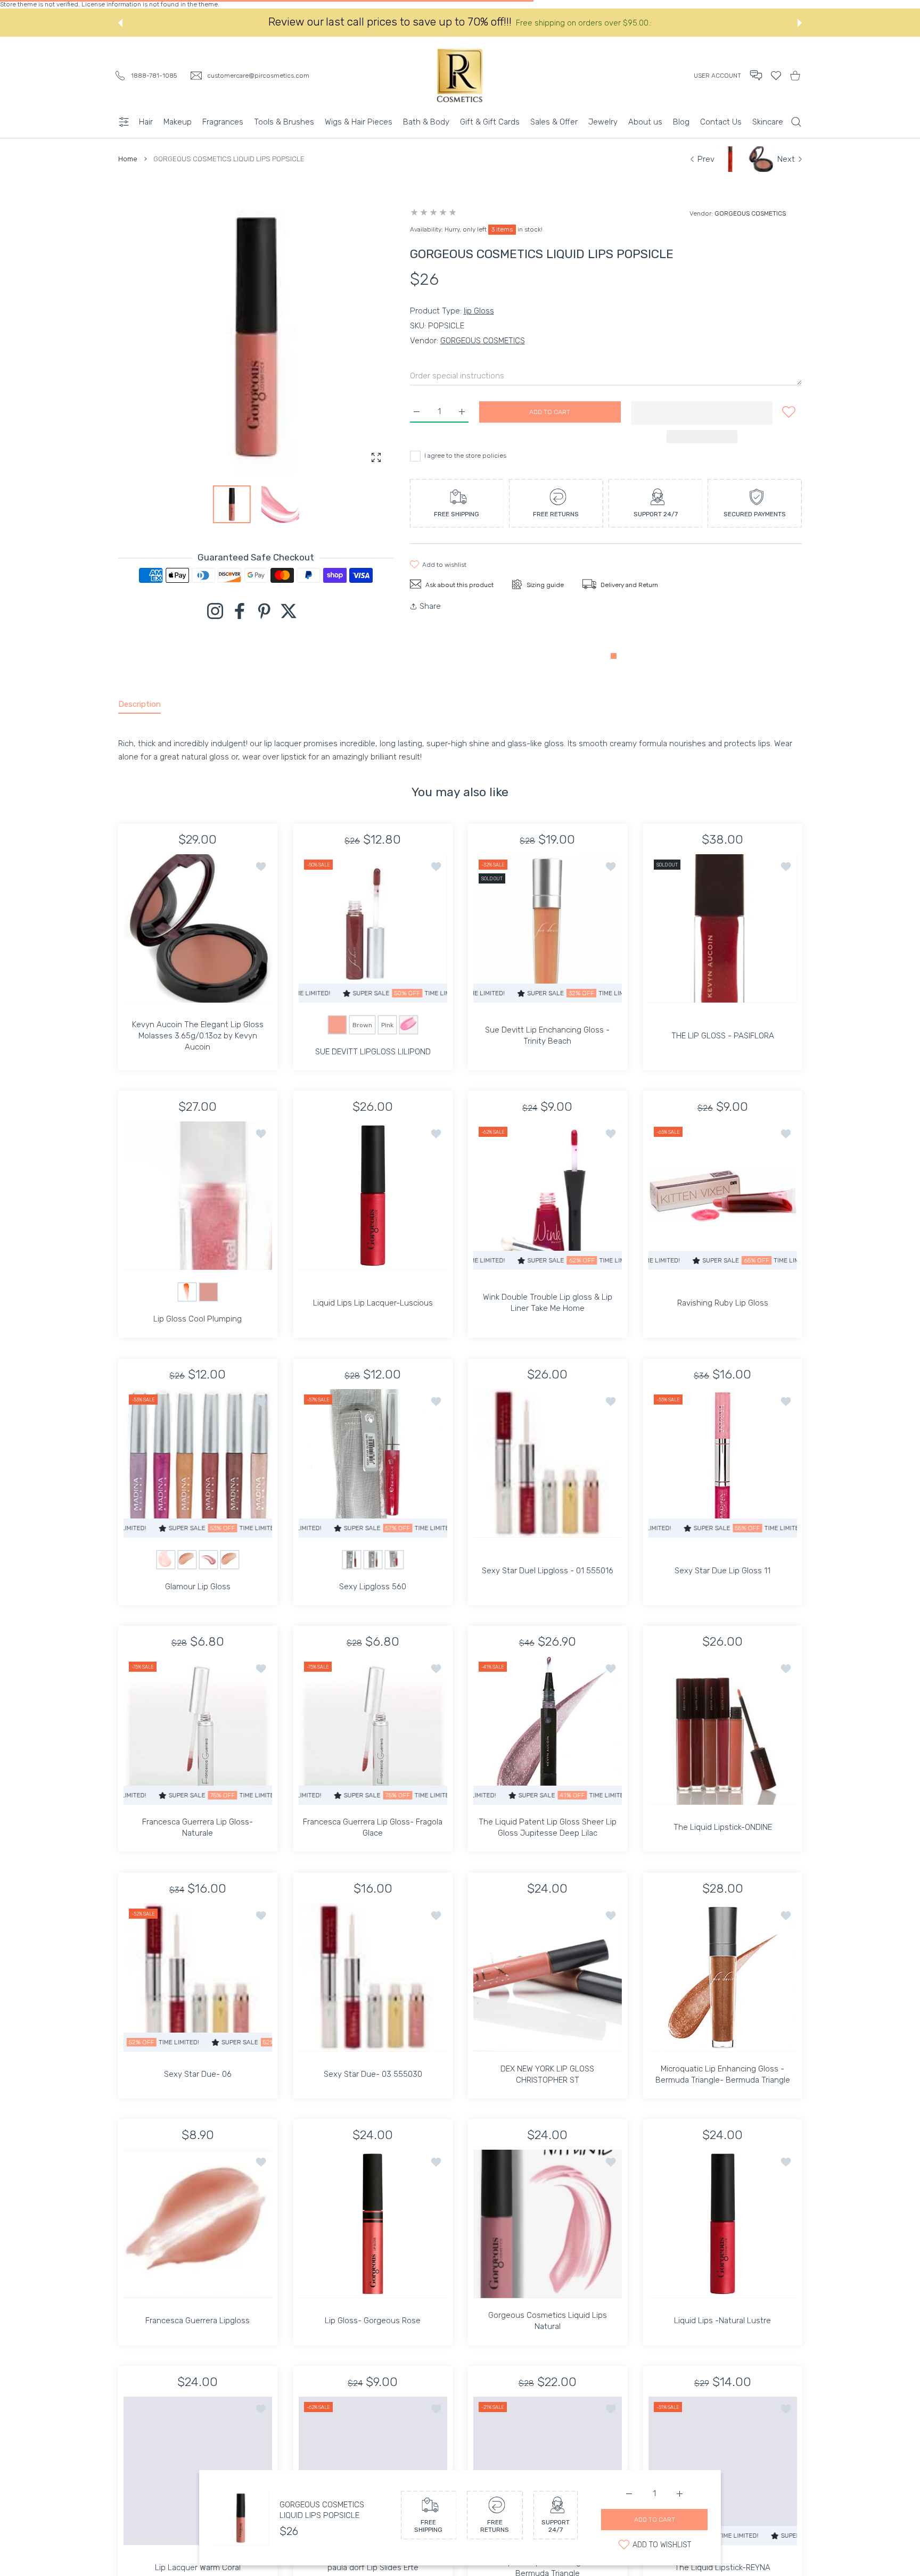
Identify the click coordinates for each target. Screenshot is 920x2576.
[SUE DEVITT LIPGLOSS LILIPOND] (373, 928)
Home (128, 159)
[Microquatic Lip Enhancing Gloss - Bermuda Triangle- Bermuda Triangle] (723, 1978)
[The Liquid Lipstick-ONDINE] (723, 1731)
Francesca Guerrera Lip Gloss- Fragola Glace (373, 1827)
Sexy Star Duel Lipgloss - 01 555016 (548, 1570)
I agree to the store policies (465, 456)
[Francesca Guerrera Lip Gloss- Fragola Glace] (373, 1731)
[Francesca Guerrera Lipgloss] (198, 2224)
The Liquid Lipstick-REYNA (722, 2567)
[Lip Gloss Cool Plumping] (198, 1196)
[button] (120, 23)
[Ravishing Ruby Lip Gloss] (723, 1196)
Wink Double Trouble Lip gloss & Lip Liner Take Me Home (548, 1303)
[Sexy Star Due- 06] (198, 1978)
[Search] (796, 122)
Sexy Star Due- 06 (198, 2074)
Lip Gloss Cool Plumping (198, 1319)
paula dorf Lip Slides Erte (372, 2567)
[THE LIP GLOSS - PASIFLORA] (723, 928)
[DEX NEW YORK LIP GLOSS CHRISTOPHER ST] (548, 1978)
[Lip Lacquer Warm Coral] (198, 2471)
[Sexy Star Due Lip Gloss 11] (723, 1463)
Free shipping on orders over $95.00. (584, 23)
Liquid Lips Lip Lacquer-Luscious (372, 1303)
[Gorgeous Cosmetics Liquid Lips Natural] (548, 2224)
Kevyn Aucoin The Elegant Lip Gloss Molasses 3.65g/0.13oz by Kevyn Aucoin (198, 1035)
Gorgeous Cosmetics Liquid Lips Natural (548, 2321)
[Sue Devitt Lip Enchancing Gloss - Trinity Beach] (548, 928)
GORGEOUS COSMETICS (750, 213)
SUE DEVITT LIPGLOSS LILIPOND (372, 1051)
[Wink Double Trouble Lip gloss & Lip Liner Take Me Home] (548, 1196)
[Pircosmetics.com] (460, 75)
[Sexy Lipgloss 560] (373, 1463)
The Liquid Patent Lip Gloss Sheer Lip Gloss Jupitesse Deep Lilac (548, 1827)
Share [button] (430, 606)
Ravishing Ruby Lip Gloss (722, 1303)
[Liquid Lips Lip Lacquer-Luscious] (373, 1196)
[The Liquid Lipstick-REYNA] (723, 2471)
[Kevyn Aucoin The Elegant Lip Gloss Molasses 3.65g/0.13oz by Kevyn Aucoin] (198, 928)
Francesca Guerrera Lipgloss (198, 2321)
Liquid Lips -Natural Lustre (722, 2321)
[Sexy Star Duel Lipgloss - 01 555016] (548, 1463)
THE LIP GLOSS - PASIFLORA (722, 1035)
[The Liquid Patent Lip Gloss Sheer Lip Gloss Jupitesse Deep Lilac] (548, 1731)
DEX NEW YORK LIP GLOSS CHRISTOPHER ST (547, 2074)
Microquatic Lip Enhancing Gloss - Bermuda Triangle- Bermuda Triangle (722, 2074)
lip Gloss (479, 311)
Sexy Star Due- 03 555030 (372, 2074)
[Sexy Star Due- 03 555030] (373, 1978)
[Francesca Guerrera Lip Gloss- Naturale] (198, 1731)
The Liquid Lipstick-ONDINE (722, 1827)
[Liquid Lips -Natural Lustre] (723, 2224)
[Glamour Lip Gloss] (198, 1463)
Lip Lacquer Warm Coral (198, 2567)
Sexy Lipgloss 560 (373, 1586)
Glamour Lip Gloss (198, 1586)
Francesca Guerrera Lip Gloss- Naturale (198, 1827)
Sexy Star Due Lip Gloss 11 (722, 1570)
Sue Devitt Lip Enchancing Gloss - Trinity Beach (547, 1035)
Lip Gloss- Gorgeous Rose (373, 2321)
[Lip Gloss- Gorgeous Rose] (373, 2224)
